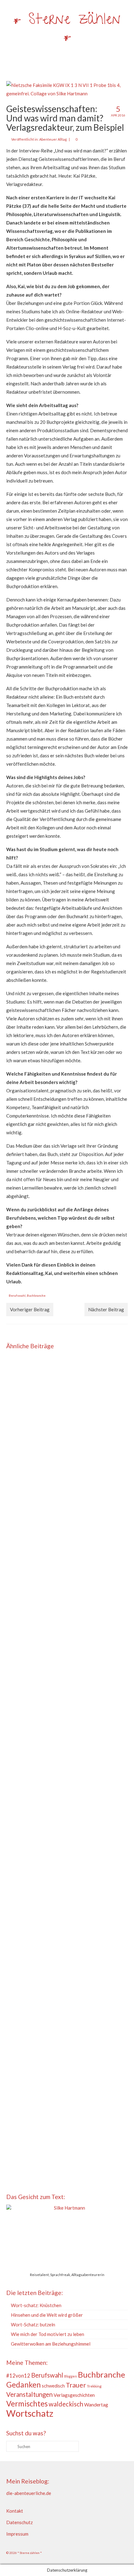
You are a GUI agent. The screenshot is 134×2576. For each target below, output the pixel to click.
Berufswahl (17, 1295)
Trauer (76, 2385)
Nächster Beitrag (106, 1309)
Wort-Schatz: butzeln (33, 2324)
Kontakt (15, 2511)
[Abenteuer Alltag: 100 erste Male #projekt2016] (67, 2050)
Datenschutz (19, 2522)
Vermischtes (27, 2404)
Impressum (17, 2534)
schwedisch (53, 2386)
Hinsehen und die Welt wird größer (47, 2315)
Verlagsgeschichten (74, 2395)
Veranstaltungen (29, 2394)
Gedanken (24, 2385)
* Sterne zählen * (67, 29)
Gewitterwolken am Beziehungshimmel (51, 2344)
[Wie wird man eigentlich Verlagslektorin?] (67, 1670)
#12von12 (18, 2376)
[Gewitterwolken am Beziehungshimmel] (67, 1945)
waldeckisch (66, 2404)
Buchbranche (36, 1295)
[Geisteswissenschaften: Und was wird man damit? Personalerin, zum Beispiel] (67, 1500)
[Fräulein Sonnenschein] (67, 1779)
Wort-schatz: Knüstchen (36, 2305)
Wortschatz (30, 2413)
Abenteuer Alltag (53, 139)
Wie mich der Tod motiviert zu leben (48, 2334)
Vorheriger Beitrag (30, 1309)
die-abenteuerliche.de (29, 2493)
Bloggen (71, 2376)
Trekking (94, 2386)
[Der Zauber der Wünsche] (67, 1395)
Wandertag (96, 2405)
